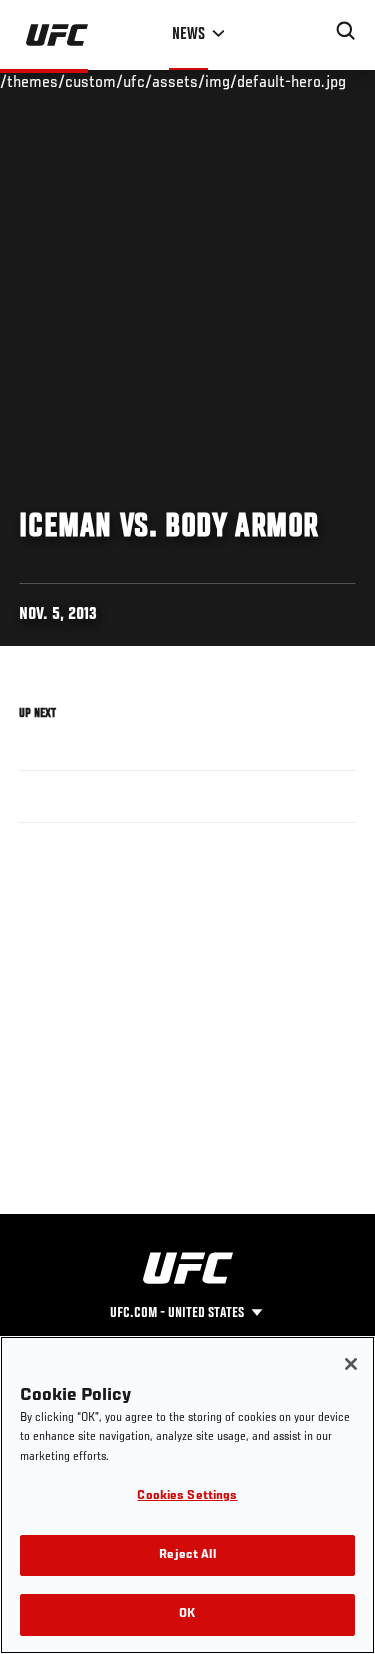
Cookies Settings (187, 1496)
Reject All (187, 1555)
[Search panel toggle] (346, 31)
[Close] (351, 1364)
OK (187, 1614)
